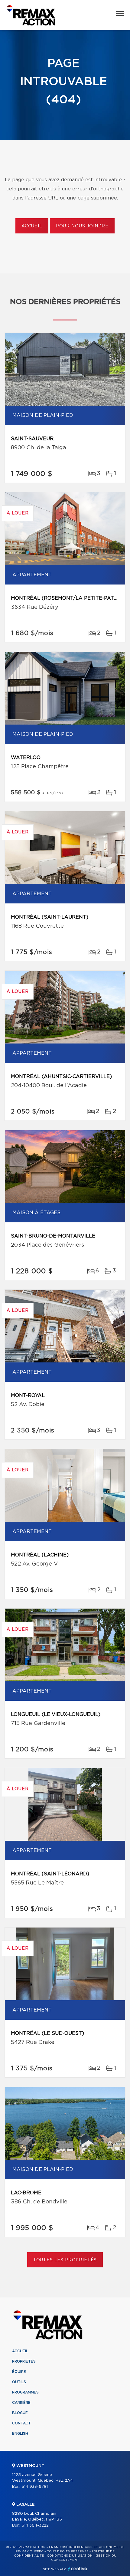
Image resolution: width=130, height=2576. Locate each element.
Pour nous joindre (82, 226)
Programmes (25, 2392)
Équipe (19, 2372)
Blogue (20, 2413)
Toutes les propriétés (65, 2260)
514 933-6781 (35, 2487)
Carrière (21, 2403)
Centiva (78, 2569)
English (20, 2434)
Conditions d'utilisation (70, 2556)
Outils (19, 2382)
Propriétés (24, 2361)
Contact (21, 2423)
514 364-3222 (35, 2526)
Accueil (32, 226)
